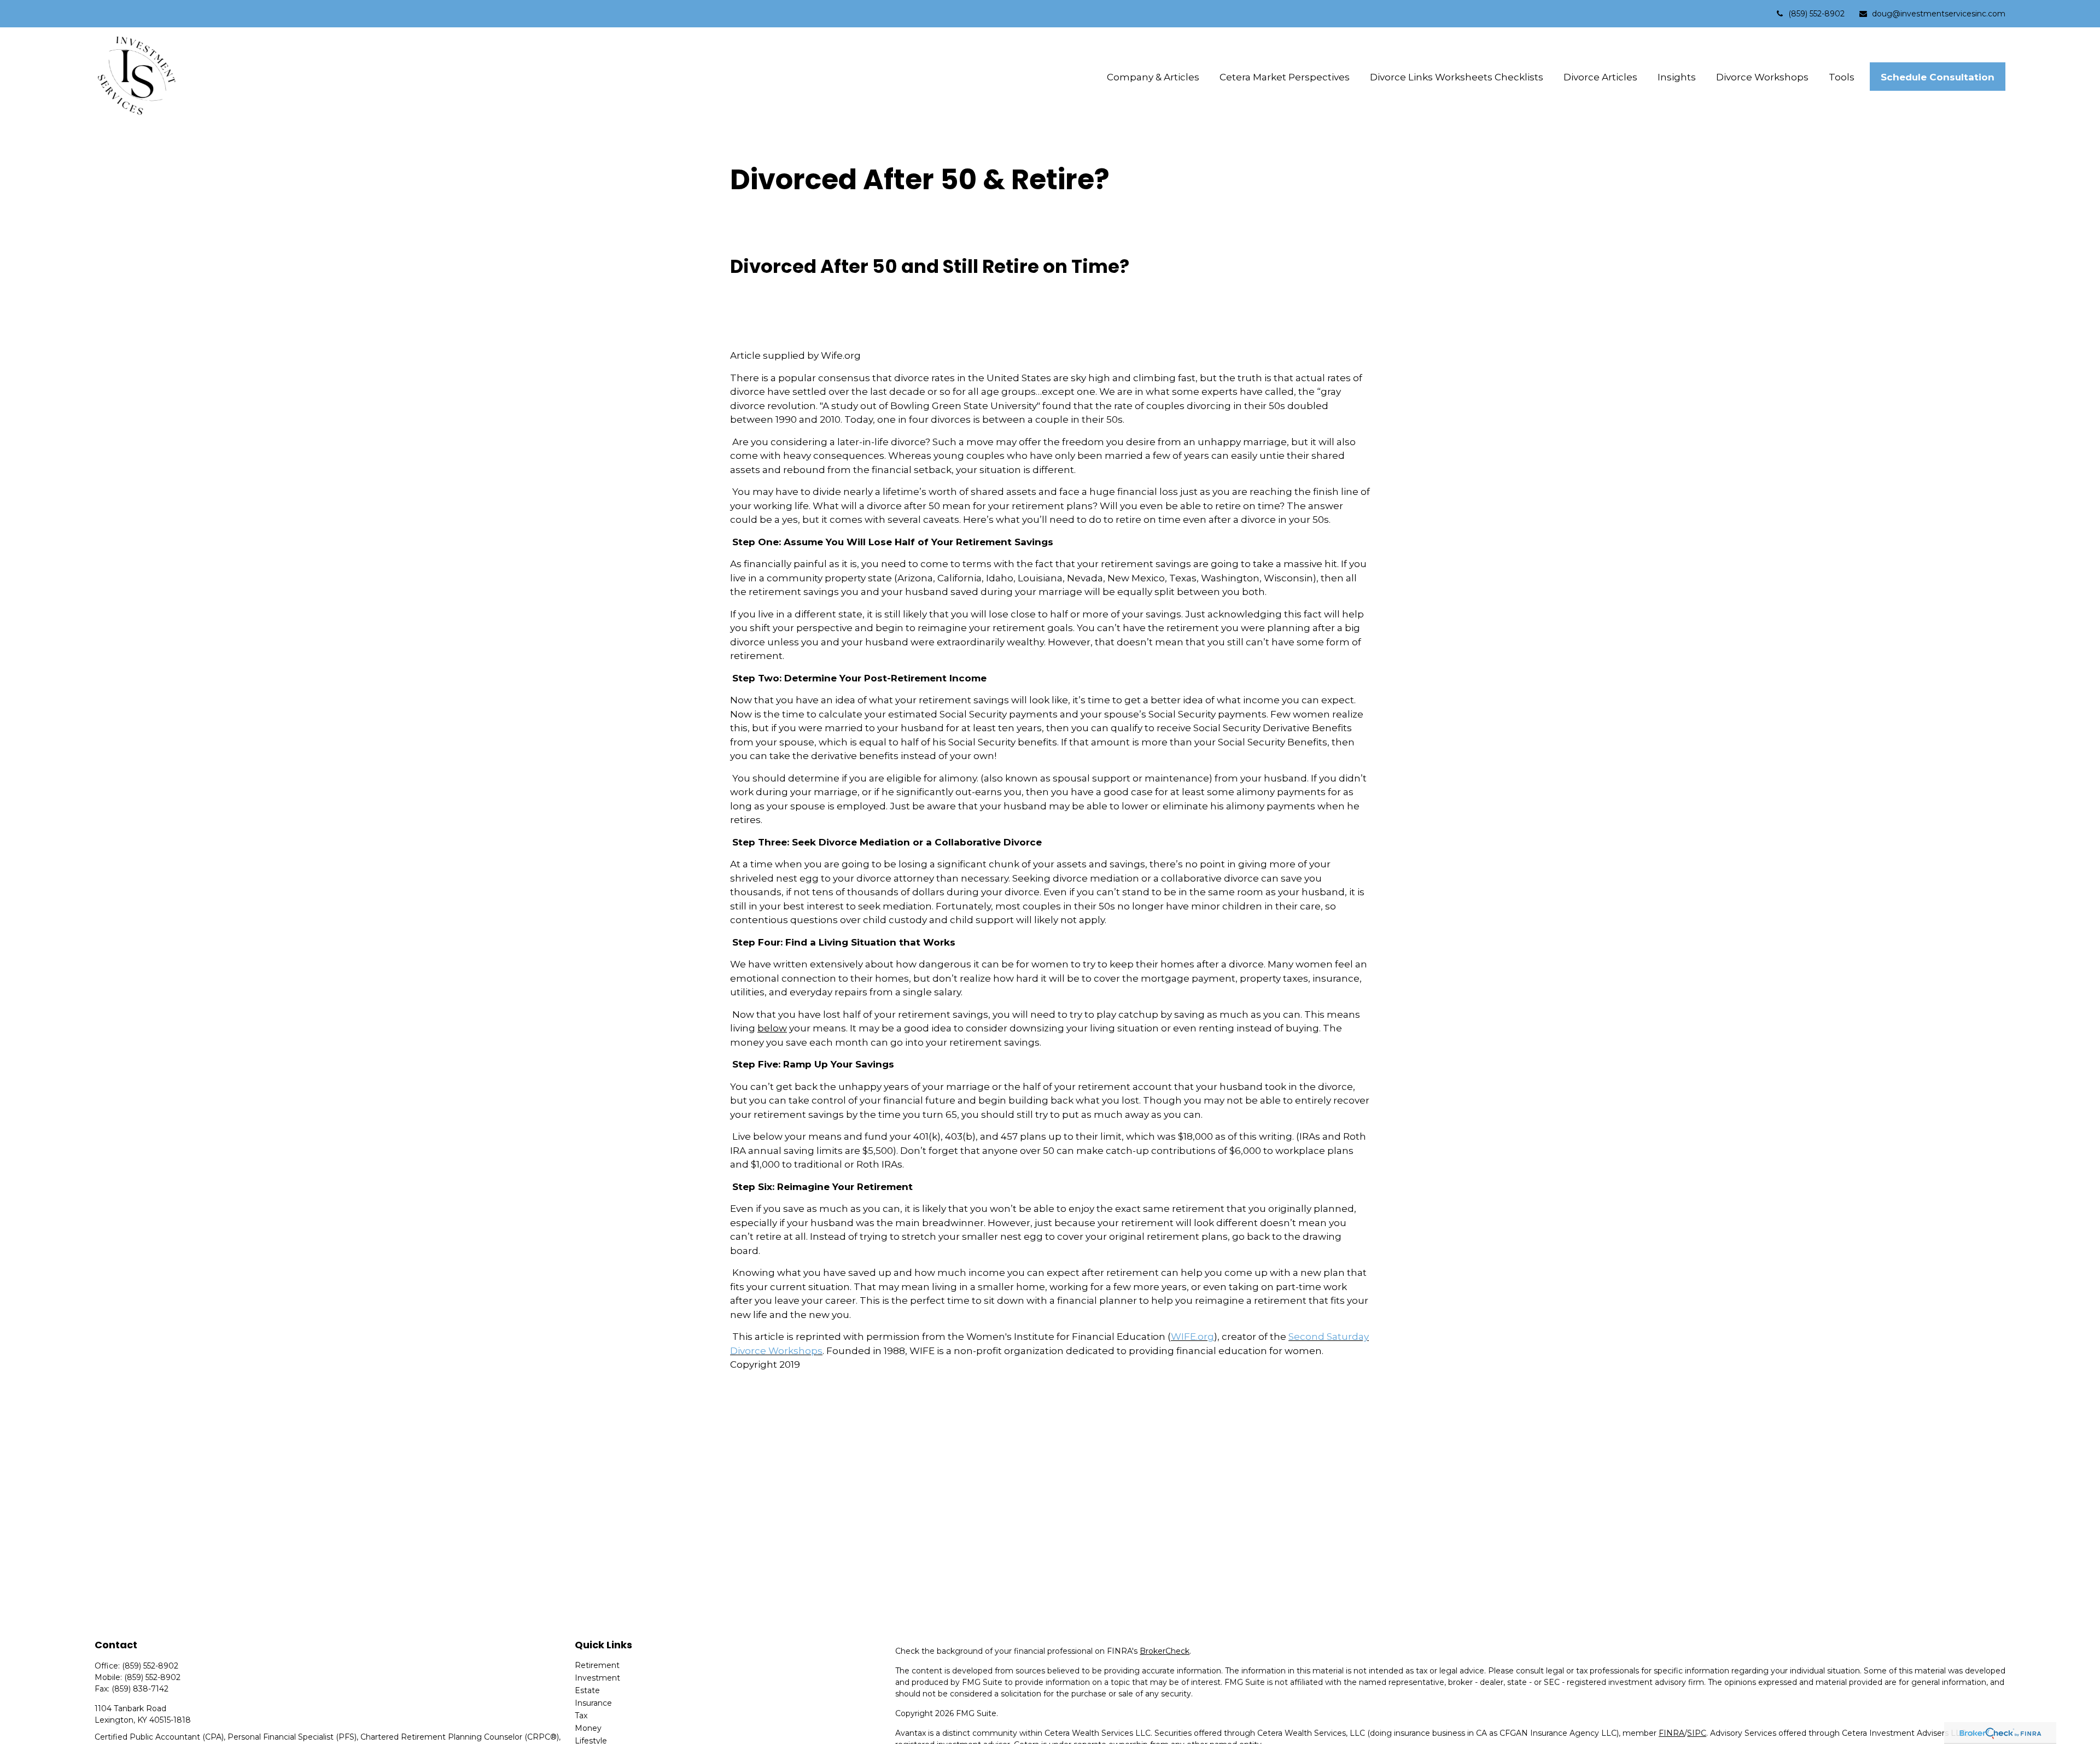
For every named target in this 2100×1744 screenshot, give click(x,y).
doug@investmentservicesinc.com (1939, 14)
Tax (581, 1716)
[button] (1153, 77)
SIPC (1697, 1733)
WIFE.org (1192, 1337)
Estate (587, 1690)
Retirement (597, 1665)
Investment (597, 1678)
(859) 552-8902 (1816, 14)
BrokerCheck (1165, 1651)
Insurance (593, 1703)
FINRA (1672, 1733)
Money (588, 1728)
